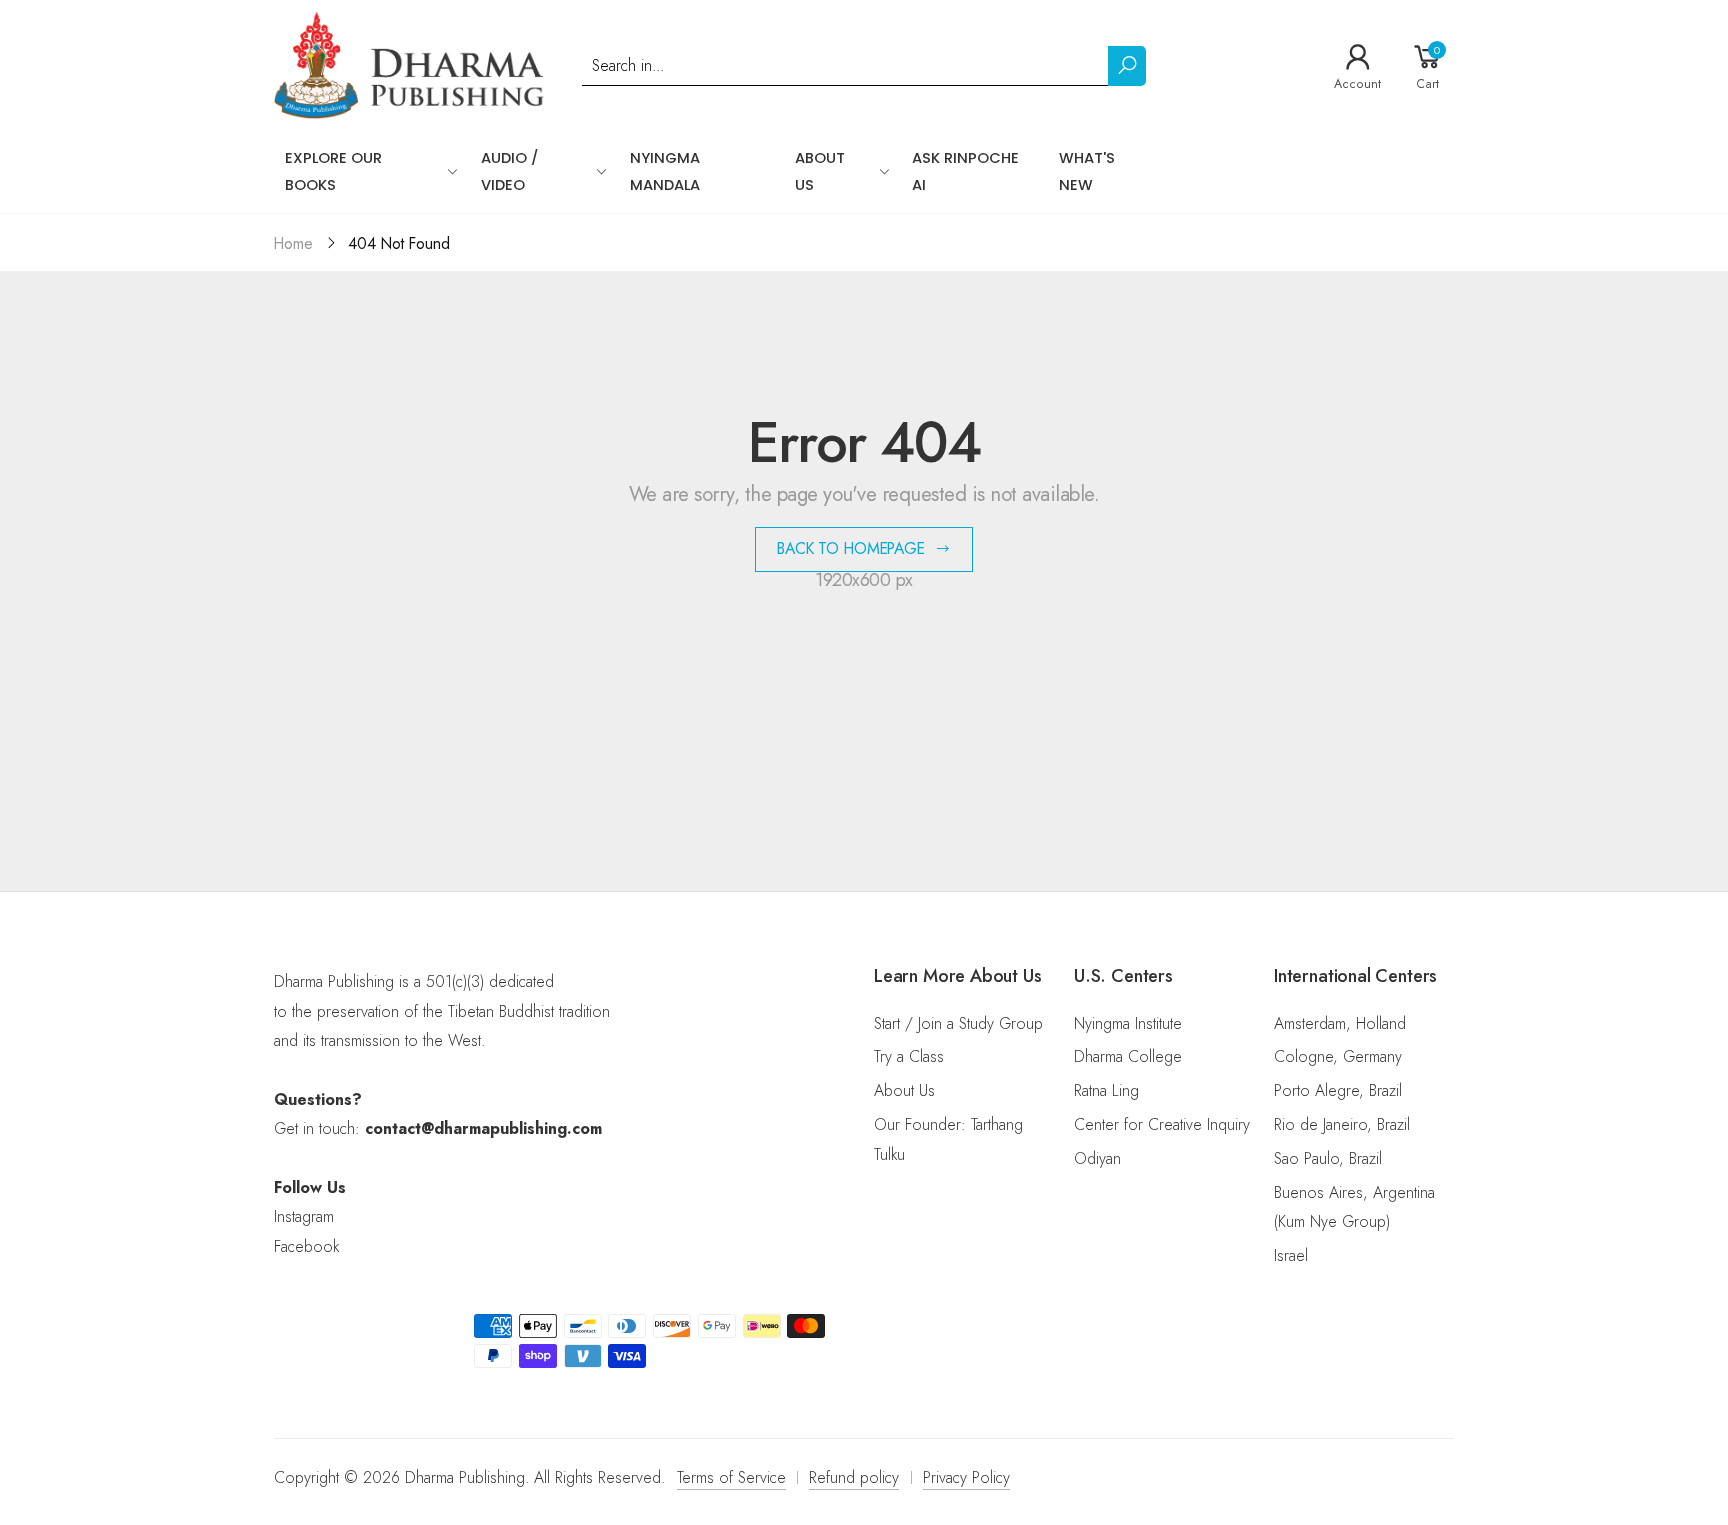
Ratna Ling (1106, 1090)
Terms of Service (731, 1477)
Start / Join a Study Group (958, 1023)
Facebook (306, 1246)
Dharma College (1128, 1056)
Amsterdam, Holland (1340, 1023)
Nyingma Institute (1128, 1023)
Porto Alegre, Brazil (1338, 1090)
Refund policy (854, 1477)
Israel (1291, 1255)
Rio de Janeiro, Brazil (1342, 1124)
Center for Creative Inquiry (1162, 1124)
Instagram (304, 1216)
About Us (904, 1090)
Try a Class (909, 1056)
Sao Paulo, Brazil (1328, 1158)
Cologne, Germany (1338, 1056)
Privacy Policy (966, 1477)
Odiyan (1097, 1158)
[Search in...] (1127, 66)
